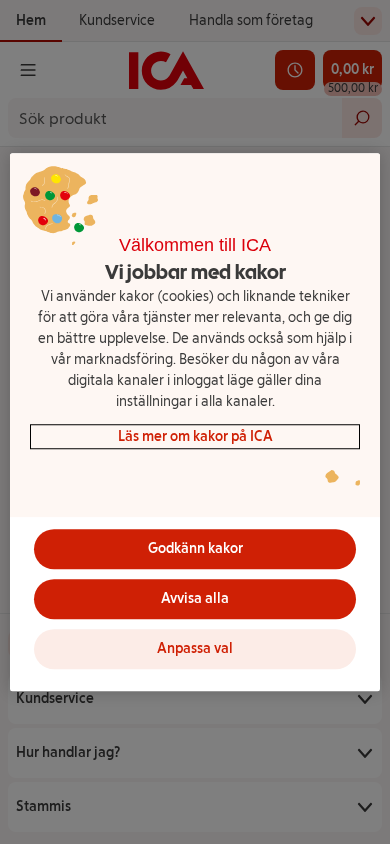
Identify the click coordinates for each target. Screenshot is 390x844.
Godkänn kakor (195, 548)
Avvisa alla (195, 598)
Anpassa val (195, 648)
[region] (195, 422)
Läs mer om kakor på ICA (195, 436)
